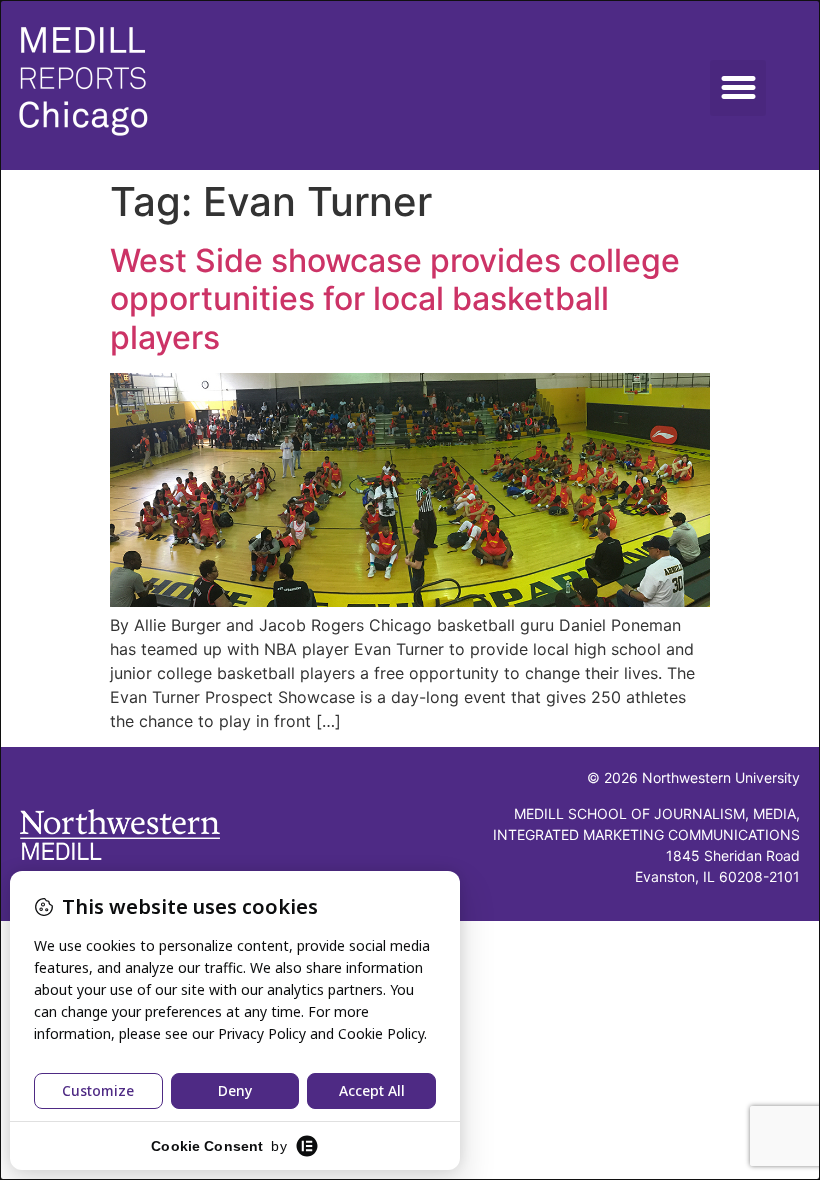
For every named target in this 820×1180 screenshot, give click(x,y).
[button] (738, 88)
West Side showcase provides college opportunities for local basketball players (395, 299)
